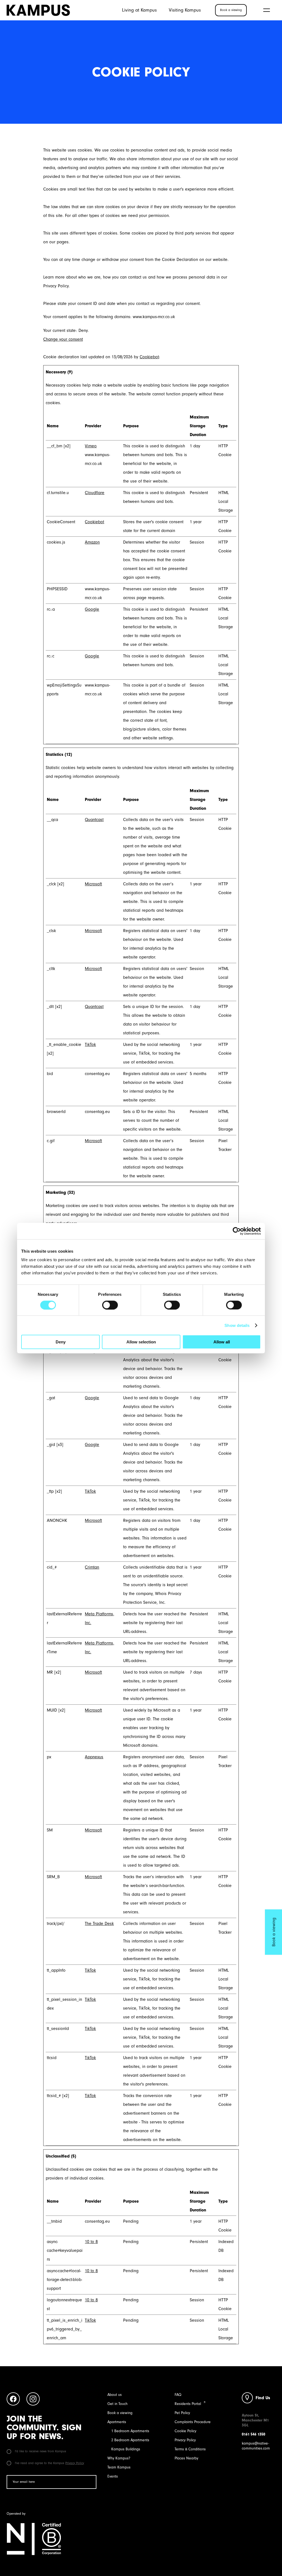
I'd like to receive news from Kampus (40, 2451)
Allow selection (141, 1342)
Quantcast (94, 820)
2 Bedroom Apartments (130, 2440)
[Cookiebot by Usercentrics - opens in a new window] (237, 1231)
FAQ (178, 2395)
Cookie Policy (185, 2431)
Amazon (92, 542)
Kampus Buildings (126, 2449)
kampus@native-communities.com (256, 2446)
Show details (237, 1325)
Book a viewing (120, 2413)
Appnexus (94, 1757)
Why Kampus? (119, 2458)
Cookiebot (149, 357)
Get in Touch (117, 2404)
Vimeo (91, 446)
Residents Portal (188, 2404)
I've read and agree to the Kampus (49, 2463)
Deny (61, 1342)
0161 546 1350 (253, 2434)
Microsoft (93, 884)
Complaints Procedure (193, 2422)
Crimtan (92, 1567)
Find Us (263, 2398)
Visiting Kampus (185, 10)
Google (92, 609)
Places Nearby (186, 2458)
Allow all (222, 1342)
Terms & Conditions (190, 2449)
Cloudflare (95, 493)
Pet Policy (182, 2413)
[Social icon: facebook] (13, 2400)
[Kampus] (38, 10)
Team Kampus (119, 2467)
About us (115, 2395)
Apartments (117, 2422)
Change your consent (63, 339)
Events (113, 2476)
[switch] (110, 1305)
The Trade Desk (99, 1924)
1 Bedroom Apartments (130, 2431)
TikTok (90, 1045)
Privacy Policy (75, 2463)
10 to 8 (91, 2242)
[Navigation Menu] (267, 10)
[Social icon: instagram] (33, 2400)
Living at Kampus (139, 10)
